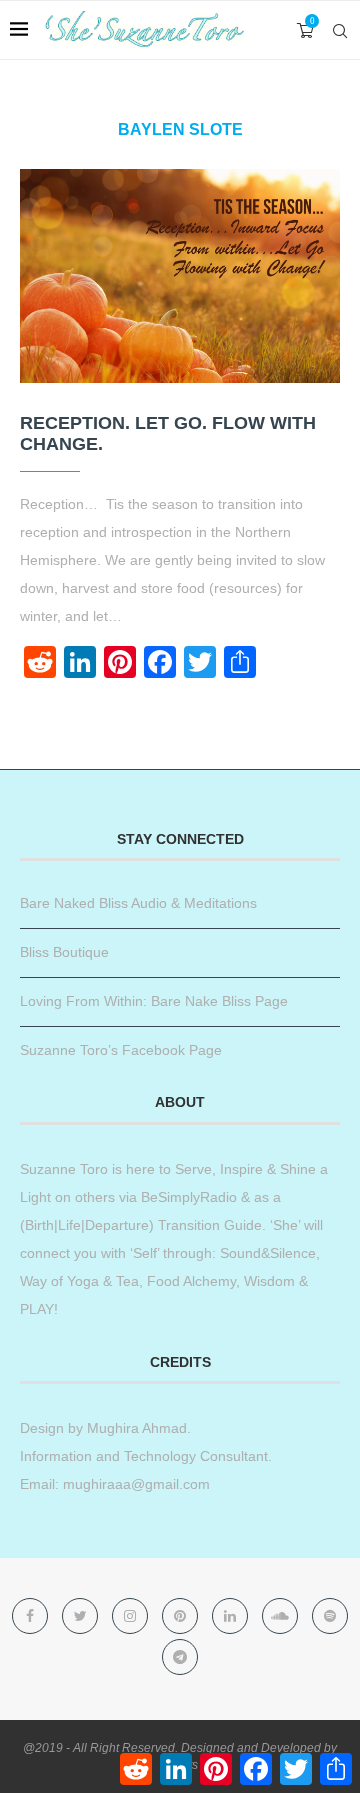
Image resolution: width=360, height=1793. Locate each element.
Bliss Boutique (64, 952)
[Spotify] (330, 1616)
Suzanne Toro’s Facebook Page (121, 1050)
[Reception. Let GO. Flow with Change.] (180, 275)
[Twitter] (82, 1616)
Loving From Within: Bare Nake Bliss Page (154, 1001)
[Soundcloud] (282, 1616)
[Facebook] (32, 1616)
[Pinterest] (182, 1616)
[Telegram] (180, 1657)
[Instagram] (132, 1616)
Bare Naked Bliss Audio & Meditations (138, 903)
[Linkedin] (232, 1616)
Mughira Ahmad (135, 1428)
